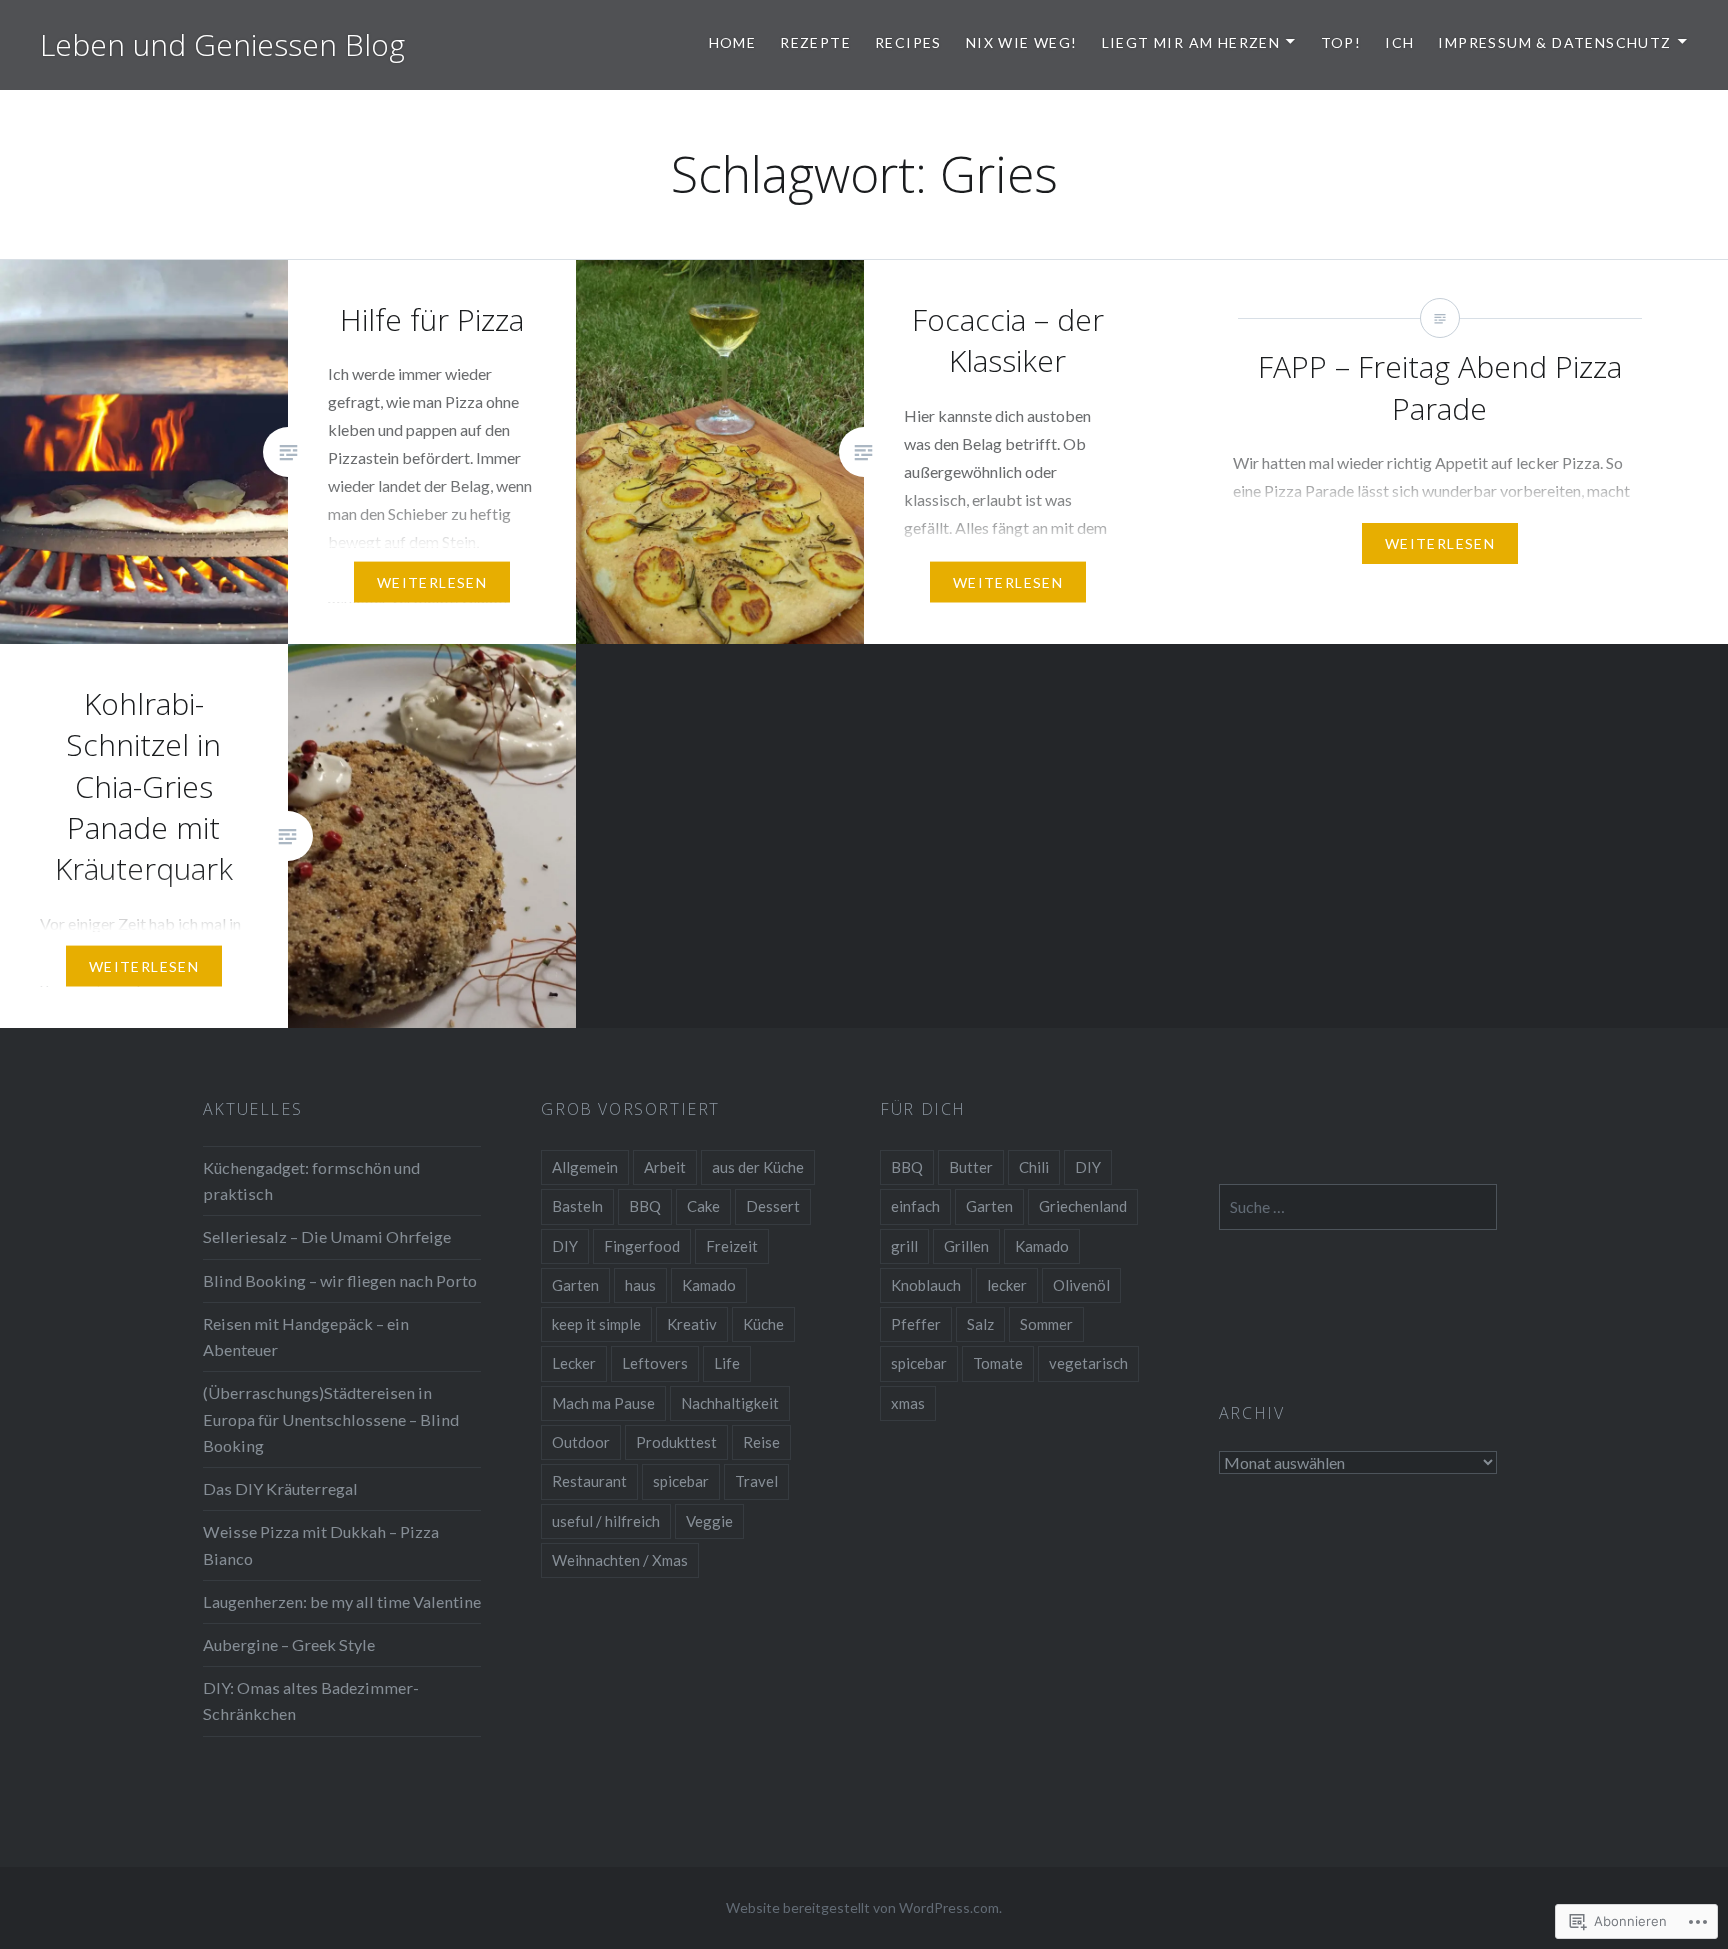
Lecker (574, 1363)
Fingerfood (642, 1246)
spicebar (681, 1481)
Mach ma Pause (603, 1403)
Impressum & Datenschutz (1554, 42)
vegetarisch (1088, 1363)
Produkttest (676, 1442)
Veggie (709, 1521)
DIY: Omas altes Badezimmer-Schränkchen (311, 1700)
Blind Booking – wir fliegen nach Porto (340, 1280)
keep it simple (596, 1324)
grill (904, 1246)
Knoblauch (926, 1285)
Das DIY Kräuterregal (280, 1488)
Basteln (577, 1206)
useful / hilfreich (606, 1521)
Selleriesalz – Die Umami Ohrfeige (327, 1236)
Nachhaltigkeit (730, 1403)
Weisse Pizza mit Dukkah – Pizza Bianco (321, 1544)
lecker (1007, 1285)
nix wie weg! (1022, 42)
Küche (763, 1324)
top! (1341, 42)
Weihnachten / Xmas (620, 1560)
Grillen (966, 1246)
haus (640, 1285)
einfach (915, 1206)
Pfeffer (916, 1324)
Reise (761, 1442)
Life (727, 1363)
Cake (703, 1206)
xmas (908, 1403)
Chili (1034, 1167)
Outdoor (581, 1442)
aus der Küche (758, 1167)
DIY (565, 1246)
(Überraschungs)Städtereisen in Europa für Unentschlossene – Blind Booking (331, 1418)
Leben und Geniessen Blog (222, 44)
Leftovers (655, 1363)
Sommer (1046, 1324)
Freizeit (732, 1246)
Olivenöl (1081, 1285)
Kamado (709, 1285)
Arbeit (665, 1167)
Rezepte (815, 42)
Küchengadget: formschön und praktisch (311, 1180)
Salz (980, 1324)
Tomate (998, 1363)
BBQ (645, 1206)
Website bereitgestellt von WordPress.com (862, 1907)
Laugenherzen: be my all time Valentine (342, 1601)
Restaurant (589, 1481)
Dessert (773, 1206)
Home (733, 42)
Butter (971, 1167)
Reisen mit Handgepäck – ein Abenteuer (306, 1336)
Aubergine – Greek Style (289, 1644)
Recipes (908, 42)
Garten (575, 1285)
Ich (1399, 42)
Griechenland (1083, 1206)
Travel (756, 1481)
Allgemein (585, 1167)
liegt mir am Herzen (1191, 42)
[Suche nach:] (1358, 1206)
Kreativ (692, 1324)
